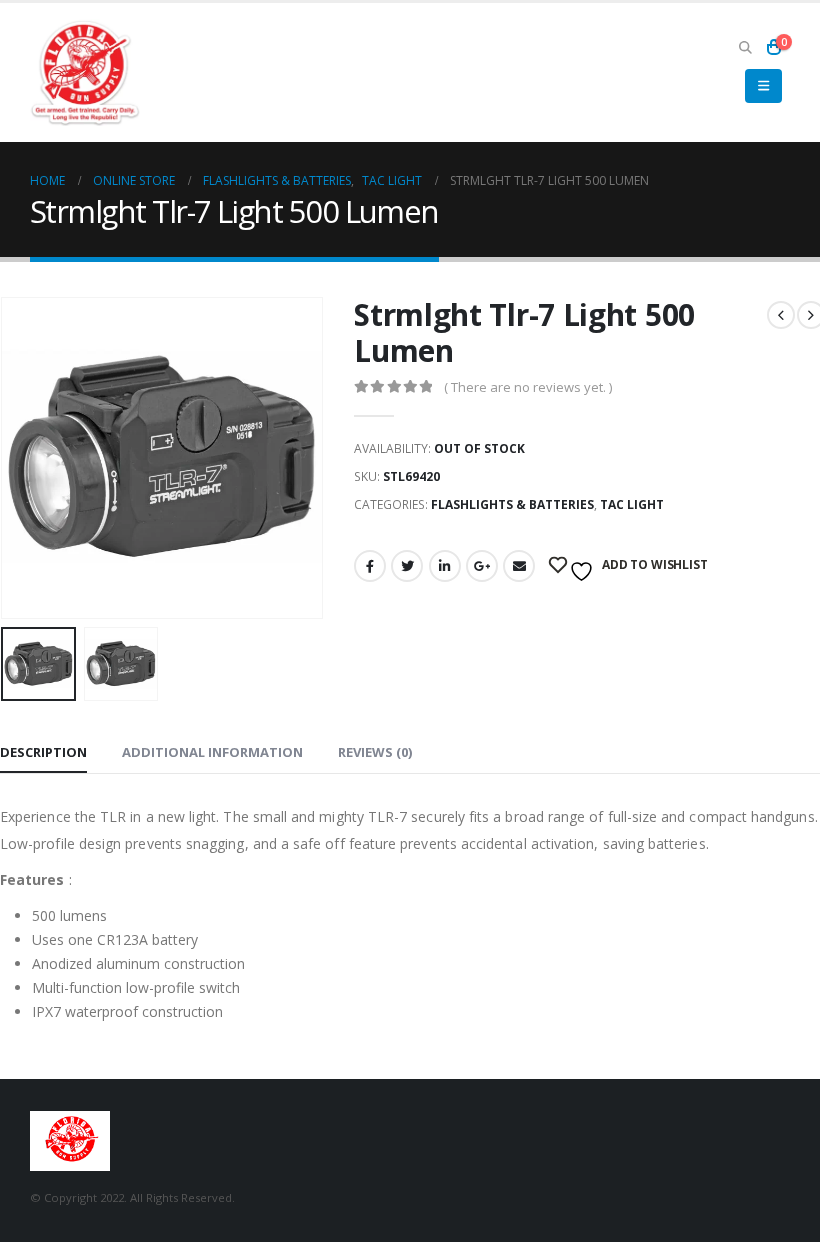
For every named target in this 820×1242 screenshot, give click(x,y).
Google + (482, 566)
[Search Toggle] (745, 47)
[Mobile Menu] (763, 86)
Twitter (407, 566)
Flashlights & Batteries (512, 504)
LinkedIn (445, 566)
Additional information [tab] (212, 752)
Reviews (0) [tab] (375, 752)
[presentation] (25, 458)
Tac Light (632, 504)
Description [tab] (43, 752)
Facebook (370, 566)
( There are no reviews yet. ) (528, 387)
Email (519, 566)
